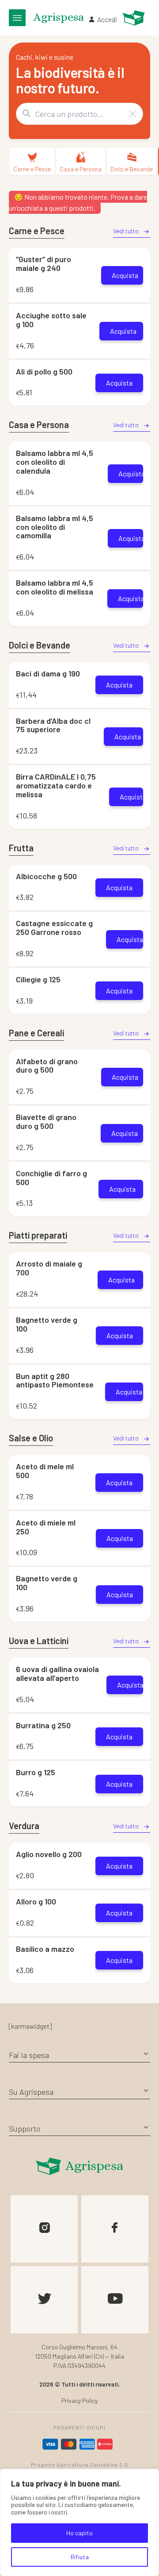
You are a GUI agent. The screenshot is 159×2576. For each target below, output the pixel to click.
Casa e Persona (81, 169)
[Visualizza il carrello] (134, 18)
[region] (79, 2522)
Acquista (125, 275)
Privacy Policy (79, 2400)
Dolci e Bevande (132, 169)
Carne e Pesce (32, 169)
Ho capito (79, 2533)
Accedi (107, 19)
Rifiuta (80, 2557)
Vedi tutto (126, 231)
